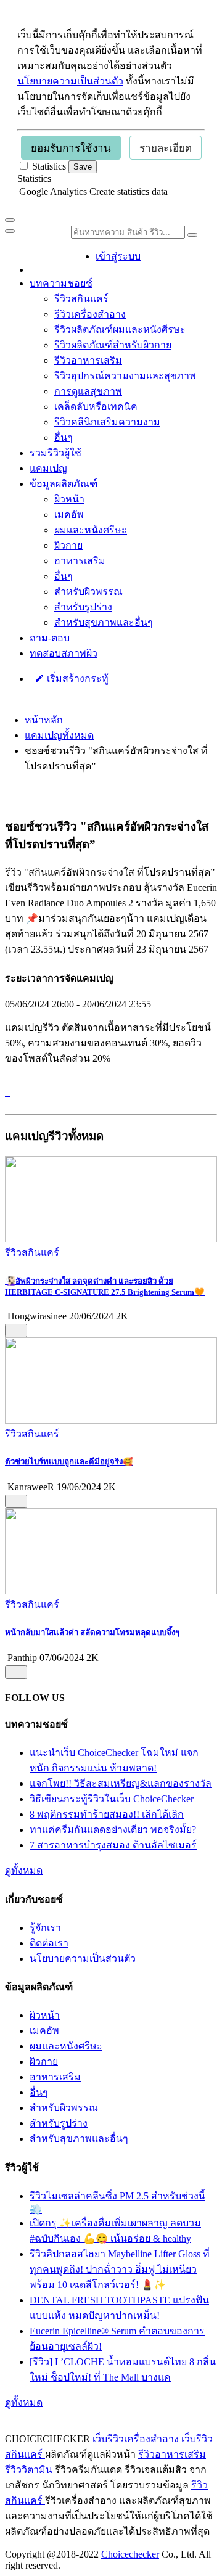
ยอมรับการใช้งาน (71, 148)
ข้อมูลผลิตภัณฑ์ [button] (64, 484)
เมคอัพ (69, 515)
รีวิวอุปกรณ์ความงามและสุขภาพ (125, 376)
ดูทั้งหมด (24, 1870)
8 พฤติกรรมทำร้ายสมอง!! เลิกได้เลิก (107, 1814)
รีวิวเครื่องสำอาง (90, 314)
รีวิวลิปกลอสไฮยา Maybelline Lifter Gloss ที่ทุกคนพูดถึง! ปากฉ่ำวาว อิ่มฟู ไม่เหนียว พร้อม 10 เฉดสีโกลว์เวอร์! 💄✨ (120, 2269)
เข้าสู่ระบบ (118, 256)
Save (83, 167)
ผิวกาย (68, 545)
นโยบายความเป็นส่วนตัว (70, 81)
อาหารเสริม (80, 561)
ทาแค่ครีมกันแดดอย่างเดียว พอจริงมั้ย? (113, 1830)
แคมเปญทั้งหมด (59, 735)
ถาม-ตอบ (50, 638)
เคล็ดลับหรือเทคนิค (96, 407)
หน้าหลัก (44, 720)
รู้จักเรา (45, 1928)
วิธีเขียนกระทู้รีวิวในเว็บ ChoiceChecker (112, 1799)
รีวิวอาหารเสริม (88, 360)
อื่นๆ (64, 437)
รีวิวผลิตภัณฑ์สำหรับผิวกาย (113, 345)
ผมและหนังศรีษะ (91, 530)
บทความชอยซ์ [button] (61, 283)
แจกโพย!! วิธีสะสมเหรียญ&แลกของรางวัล (121, 1783)
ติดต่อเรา (49, 1943)
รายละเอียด (166, 148)
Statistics (34, 178)
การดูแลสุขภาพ (88, 391)
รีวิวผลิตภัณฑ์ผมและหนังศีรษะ (120, 330)
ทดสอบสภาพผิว (64, 653)
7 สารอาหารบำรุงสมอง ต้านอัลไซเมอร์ (113, 1845)
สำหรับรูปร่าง (83, 607)
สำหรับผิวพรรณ (88, 592)
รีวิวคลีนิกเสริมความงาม (107, 422)
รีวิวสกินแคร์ (81, 299)
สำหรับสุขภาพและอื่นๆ (104, 622)
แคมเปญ (48, 468)
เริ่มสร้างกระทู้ (76, 679)
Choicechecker (130, 2554)
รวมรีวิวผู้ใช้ (55, 453)
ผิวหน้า (69, 499)
